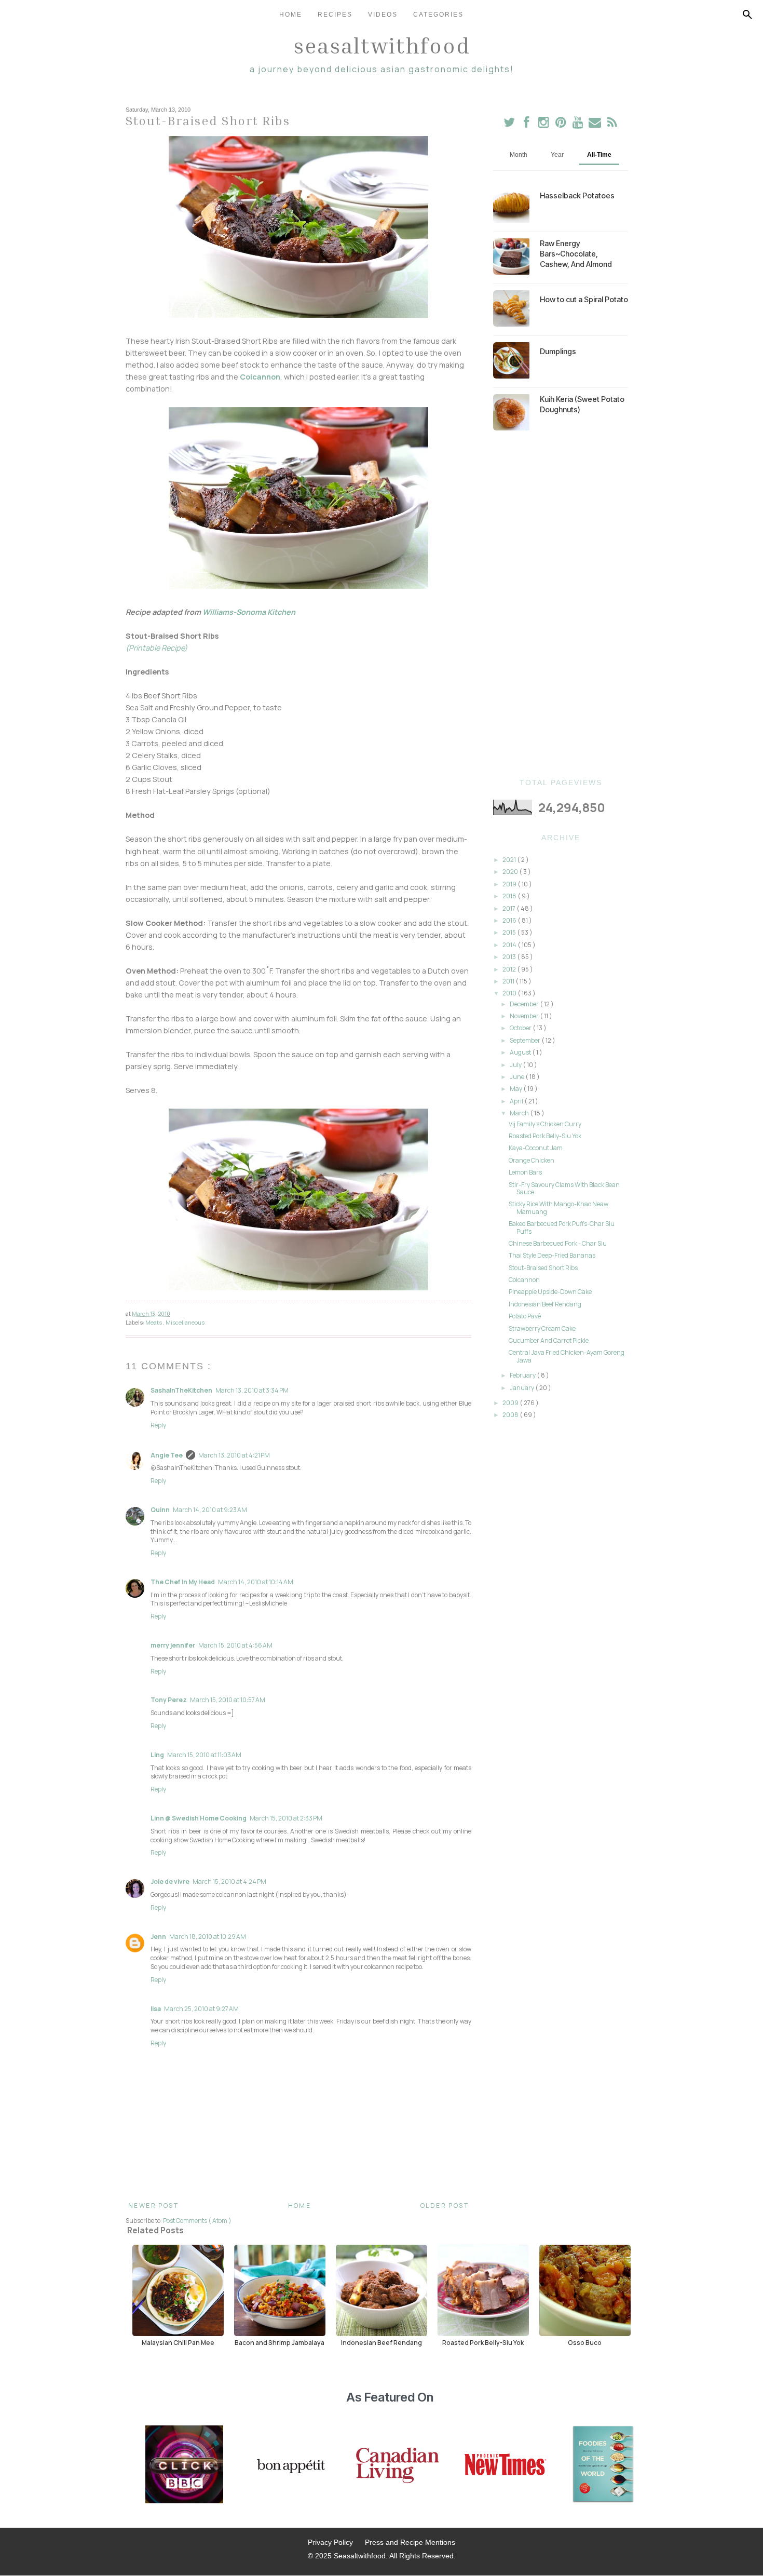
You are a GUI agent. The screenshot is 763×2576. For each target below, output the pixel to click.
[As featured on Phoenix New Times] (506, 2465)
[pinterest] (561, 124)
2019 (510, 884)
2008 (511, 1415)
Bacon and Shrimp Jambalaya (280, 2342)
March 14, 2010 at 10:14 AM (256, 1582)
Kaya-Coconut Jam (536, 1148)
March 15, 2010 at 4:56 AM (235, 1645)
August (521, 1052)
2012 (510, 969)
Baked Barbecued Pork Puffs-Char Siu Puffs (562, 1227)
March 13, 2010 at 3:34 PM (252, 1390)
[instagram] (544, 124)
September (526, 1040)
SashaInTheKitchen (181, 1390)
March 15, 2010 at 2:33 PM (286, 1818)
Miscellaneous (185, 1322)
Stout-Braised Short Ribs (543, 1268)
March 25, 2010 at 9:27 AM (201, 2009)
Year (557, 155)
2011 (509, 981)
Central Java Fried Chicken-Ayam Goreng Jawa (567, 1356)
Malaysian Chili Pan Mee (178, 2342)
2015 (510, 932)
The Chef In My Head (183, 1582)
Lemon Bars (525, 1172)
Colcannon (260, 377)
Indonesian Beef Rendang (545, 1304)
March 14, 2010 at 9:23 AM (210, 1510)
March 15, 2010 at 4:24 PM (229, 1882)
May (516, 1089)
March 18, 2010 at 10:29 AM (208, 1937)
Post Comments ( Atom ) (197, 2221)
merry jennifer (173, 1645)
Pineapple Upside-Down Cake (550, 1292)
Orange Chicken (532, 1160)
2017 (509, 908)
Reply (158, 1425)
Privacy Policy (330, 2542)
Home (291, 15)
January (522, 1388)
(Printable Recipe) (156, 648)
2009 (511, 1403)
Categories (438, 15)
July (516, 1065)
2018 (510, 896)
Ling (157, 1755)
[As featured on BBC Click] (184, 2465)
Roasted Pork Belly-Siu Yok (545, 1136)
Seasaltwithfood (382, 45)
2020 (511, 872)
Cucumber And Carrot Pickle (549, 1340)
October (521, 1028)
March (520, 1113)
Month (519, 155)
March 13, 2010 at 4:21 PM (234, 1455)
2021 (510, 860)
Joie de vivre (170, 1882)
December (525, 1004)
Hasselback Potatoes (577, 195)
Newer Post (153, 2206)
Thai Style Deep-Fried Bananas (552, 1255)
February (523, 1375)
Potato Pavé (525, 1316)
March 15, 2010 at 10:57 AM (228, 1700)
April (517, 1101)
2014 (510, 945)
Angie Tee (167, 1455)
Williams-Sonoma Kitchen (249, 612)
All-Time (599, 155)
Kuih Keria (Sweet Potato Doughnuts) (582, 404)
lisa (156, 2009)
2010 (510, 993)
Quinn (160, 1510)
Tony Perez (169, 1700)
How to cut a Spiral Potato (584, 299)
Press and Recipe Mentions (410, 2542)
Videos (383, 15)
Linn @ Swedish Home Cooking (199, 1818)
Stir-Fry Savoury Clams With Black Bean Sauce (564, 1188)
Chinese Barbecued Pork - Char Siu (558, 1243)
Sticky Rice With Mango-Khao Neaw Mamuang (558, 1208)
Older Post (445, 2206)
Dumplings (558, 351)
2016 (510, 920)
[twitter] (509, 124)
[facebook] (527, 124)
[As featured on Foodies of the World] (603, 2465)
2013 (510, 957)
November (525, 1016)
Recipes (335, 15)
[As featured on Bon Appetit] (290, 2465)
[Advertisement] (561, 604)
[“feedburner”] (612, 124)
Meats (154, 1322)
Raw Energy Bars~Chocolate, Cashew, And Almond (576, 254)
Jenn (158, 1937)
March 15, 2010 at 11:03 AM (204, 1755)
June (517, 1077)
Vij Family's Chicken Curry (545, 1124)
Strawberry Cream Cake (542, 1329)
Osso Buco (585, 2342)
